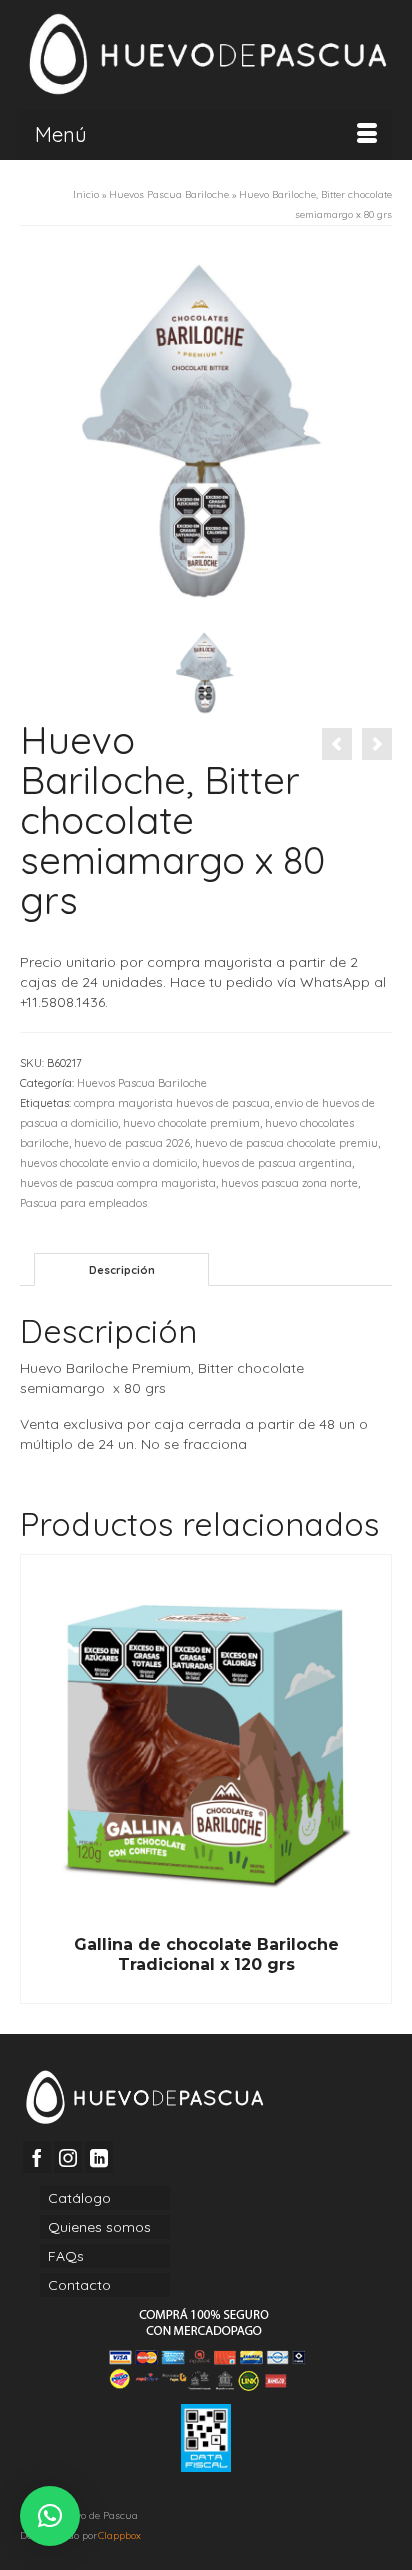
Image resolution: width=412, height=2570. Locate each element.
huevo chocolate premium (191, 1123)
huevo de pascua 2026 (132, 1143)
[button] (50, 2516)
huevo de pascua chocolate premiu (286, 1143)
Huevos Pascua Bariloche (142, 1083)
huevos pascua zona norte (289, 1183)
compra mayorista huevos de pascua (172, 1103)
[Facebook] (37, 2156)
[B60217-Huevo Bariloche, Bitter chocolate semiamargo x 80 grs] (206, 431)
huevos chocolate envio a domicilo (108, 1163)
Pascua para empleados (83, 1203)
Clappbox (119, 2535)
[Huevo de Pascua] (206, 54)
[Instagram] (68, 2156)
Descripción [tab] (122, 1270)
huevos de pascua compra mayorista (118, 1183)
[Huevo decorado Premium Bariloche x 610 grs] (337, 744)
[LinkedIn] (99, 2156)
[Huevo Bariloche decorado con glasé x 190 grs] (377, 744)
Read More (206, 1989)
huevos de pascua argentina (277, 1163)
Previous (37, 1779)
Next (374, 1779)
